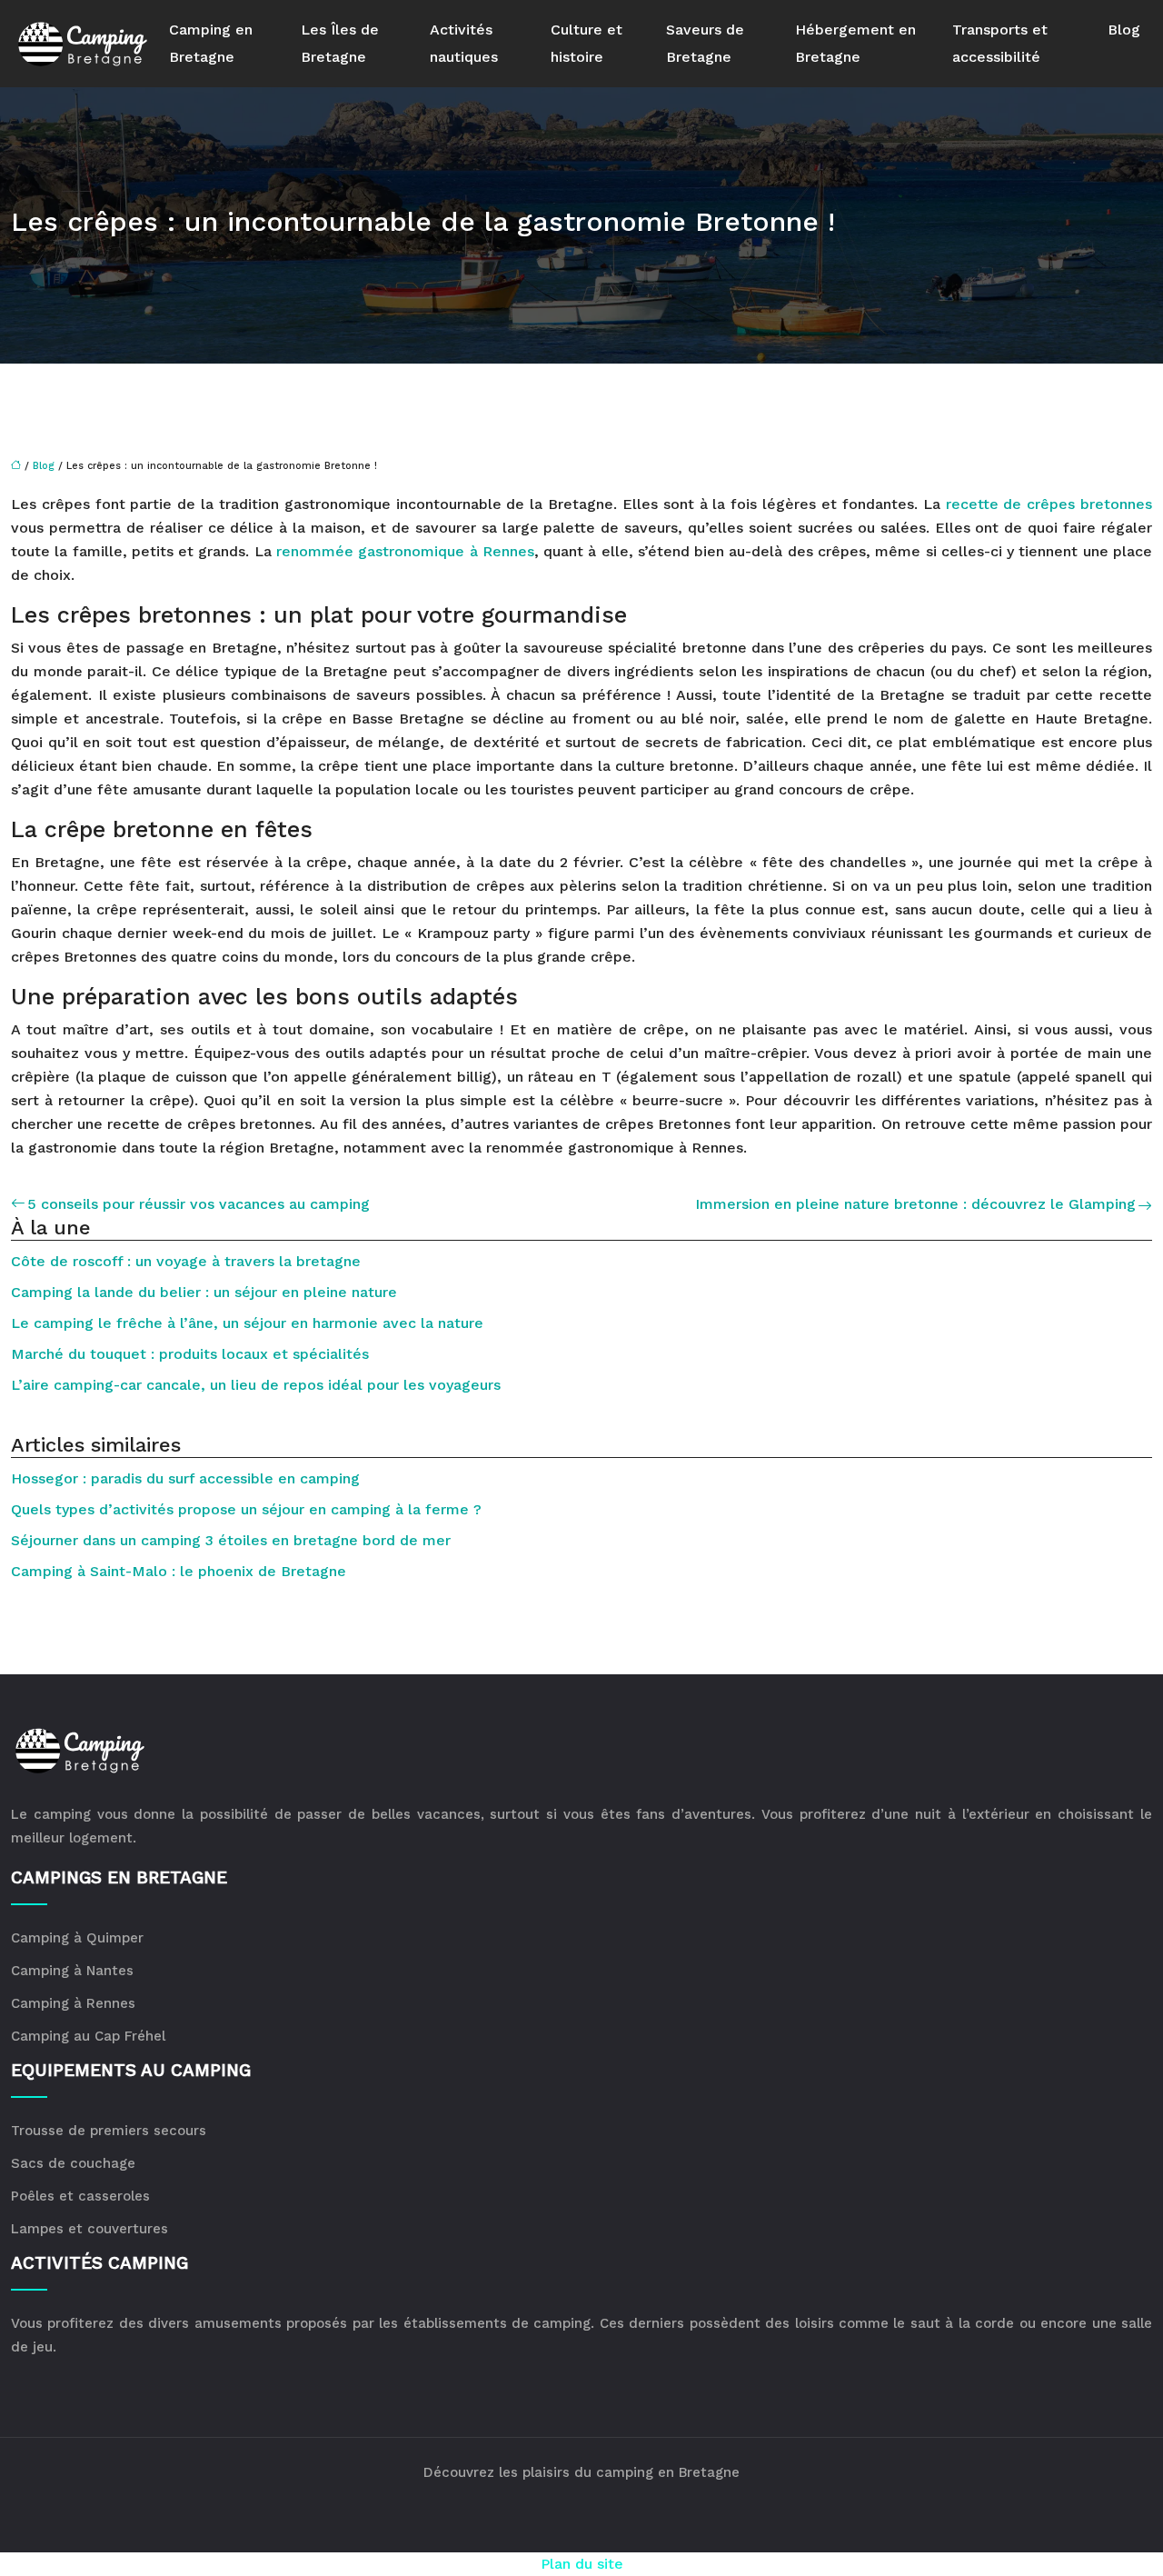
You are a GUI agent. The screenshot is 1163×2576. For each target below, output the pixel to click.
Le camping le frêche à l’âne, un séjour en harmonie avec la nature (247, 1323)
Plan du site (582, 2564)
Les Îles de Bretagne (340, 43)
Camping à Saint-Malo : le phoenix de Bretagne (179, 1571)
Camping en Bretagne (211, 43)
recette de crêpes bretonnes (1049, 504)
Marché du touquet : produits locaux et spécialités (190, 1354)
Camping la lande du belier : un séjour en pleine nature (204, 1292)
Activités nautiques (464, 43)
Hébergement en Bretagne (855, 43)
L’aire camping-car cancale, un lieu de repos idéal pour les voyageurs (256, 1385)
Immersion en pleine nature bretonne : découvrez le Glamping (915, 1204)
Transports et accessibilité (1000, 43)
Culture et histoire (586, 43)
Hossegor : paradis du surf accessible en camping (185, 1478)
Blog (1124, 30)
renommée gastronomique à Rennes (405, 551)
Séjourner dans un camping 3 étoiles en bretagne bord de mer (231, 1540)
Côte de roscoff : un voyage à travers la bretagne (186, 1261)
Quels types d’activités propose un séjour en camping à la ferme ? (246, 1509)
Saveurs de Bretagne (705, 43)
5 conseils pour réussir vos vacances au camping (199, 1204)
